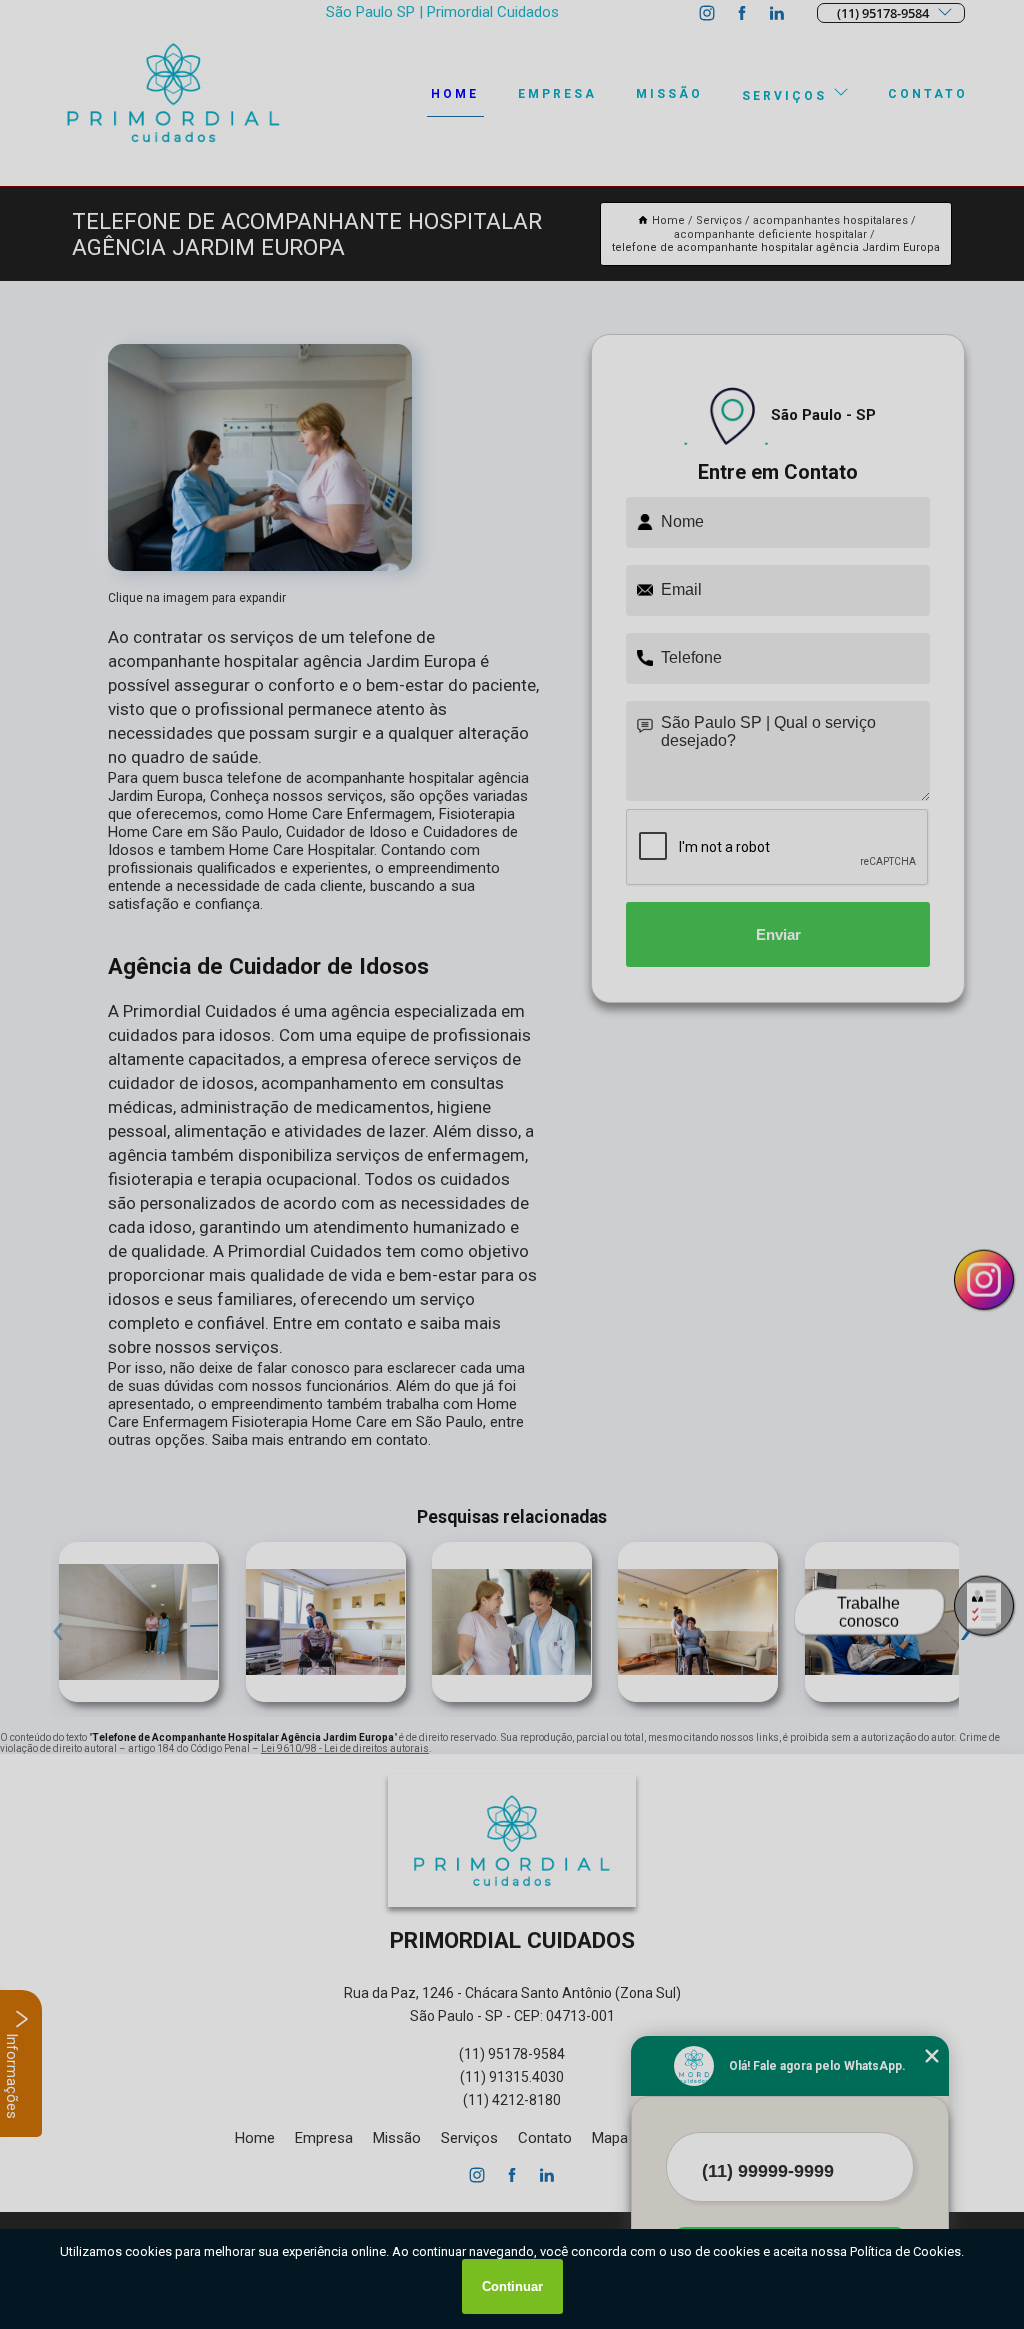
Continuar (512, 2286)
